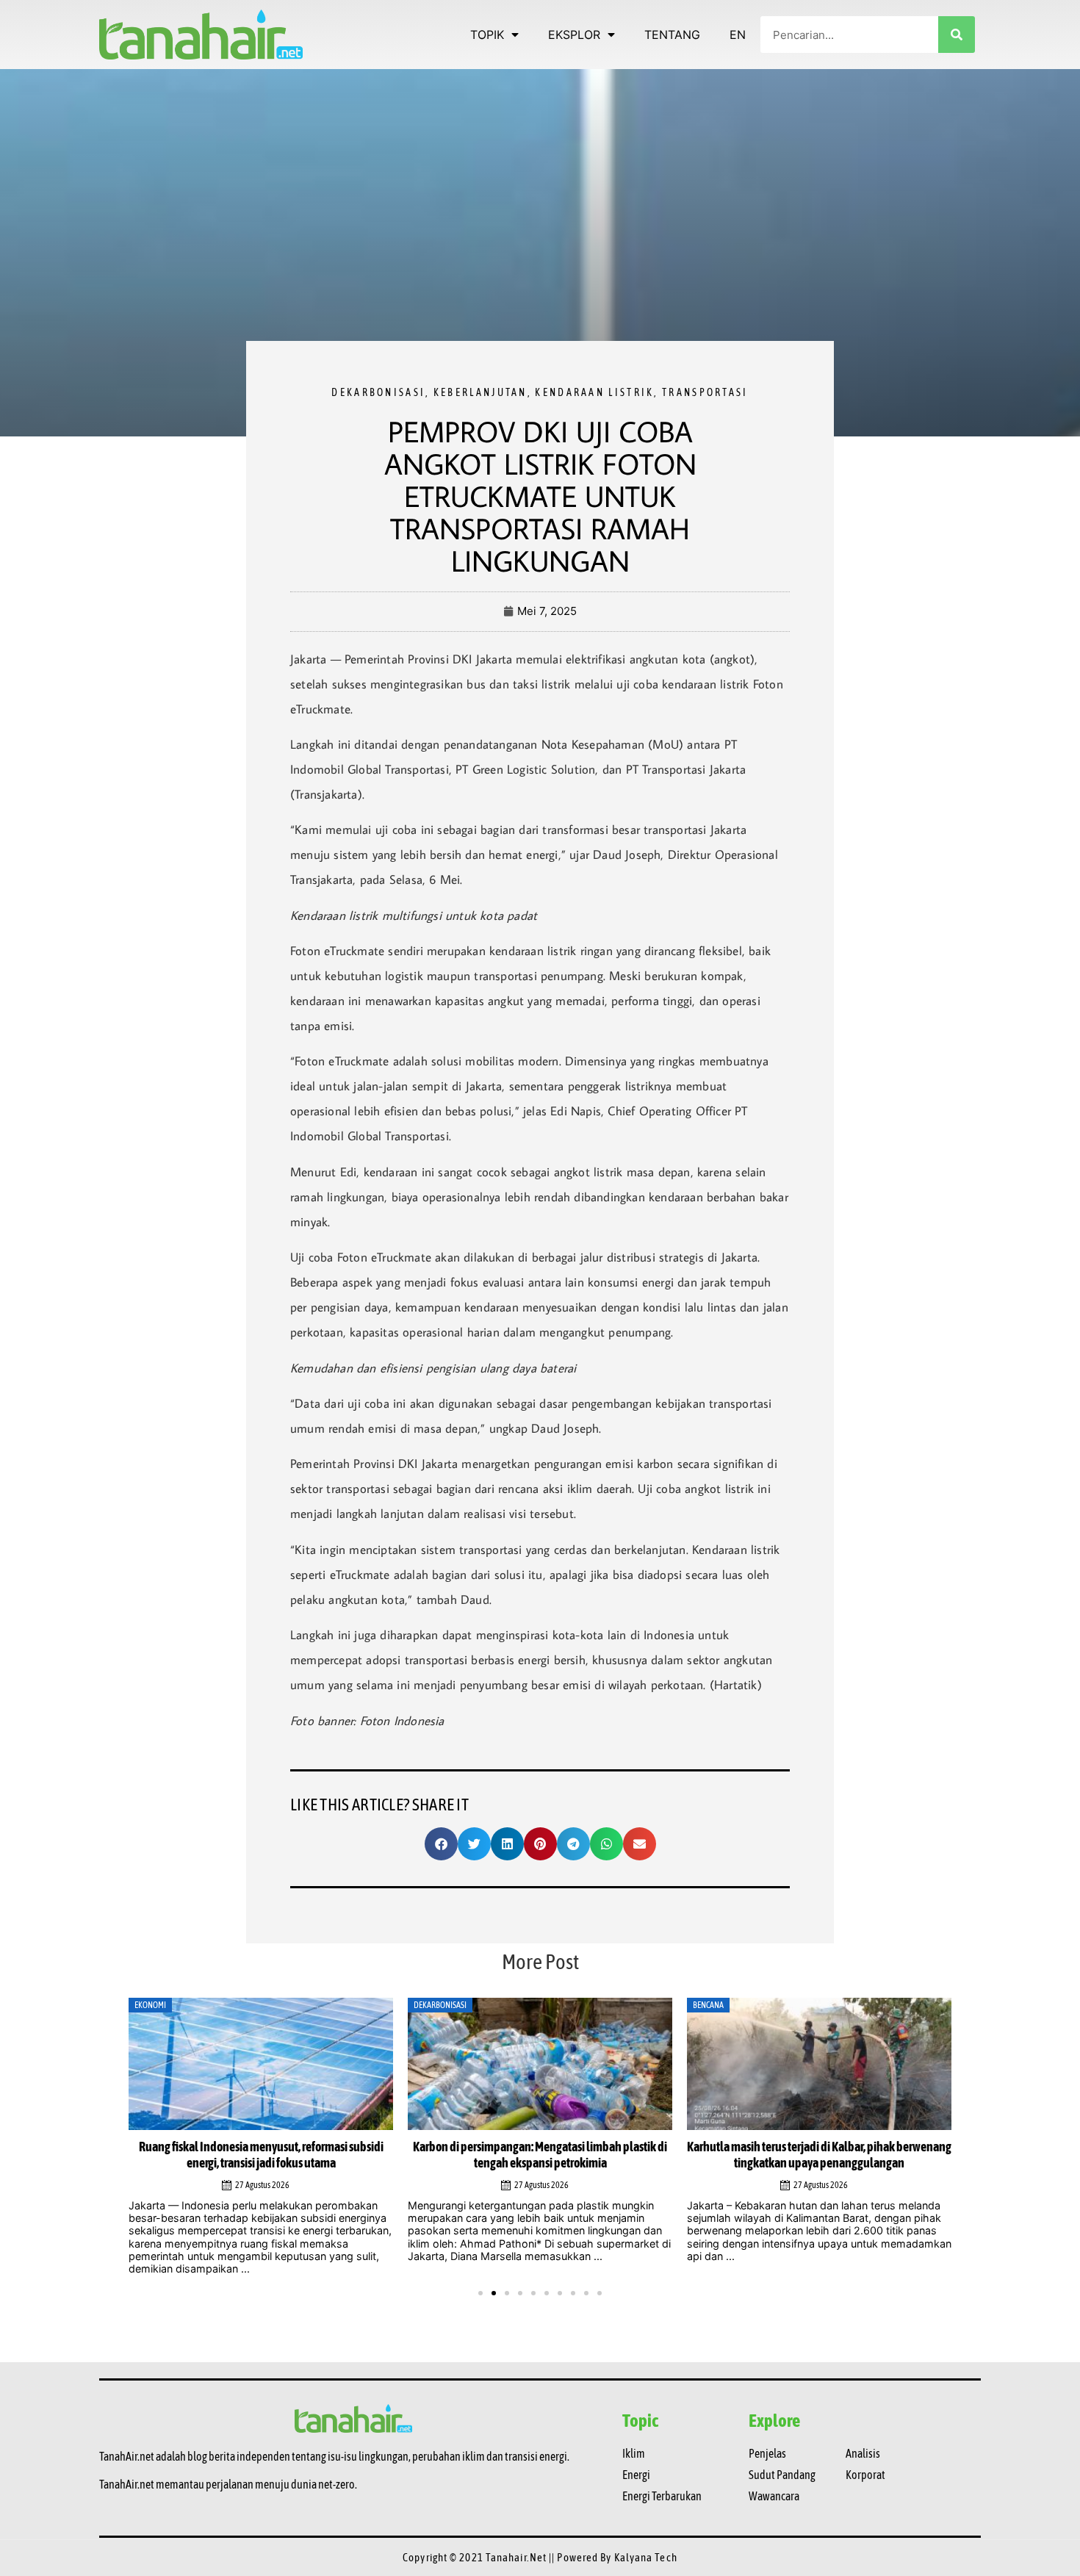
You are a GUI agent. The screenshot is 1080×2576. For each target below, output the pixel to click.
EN (738, 35)
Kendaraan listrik (594, 392)
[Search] (957, 35)
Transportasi (705, 392)
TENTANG (672, 35)
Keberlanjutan (480, 392)
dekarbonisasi (378, 392)
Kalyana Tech (646, 2546)
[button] (441, 1844)
